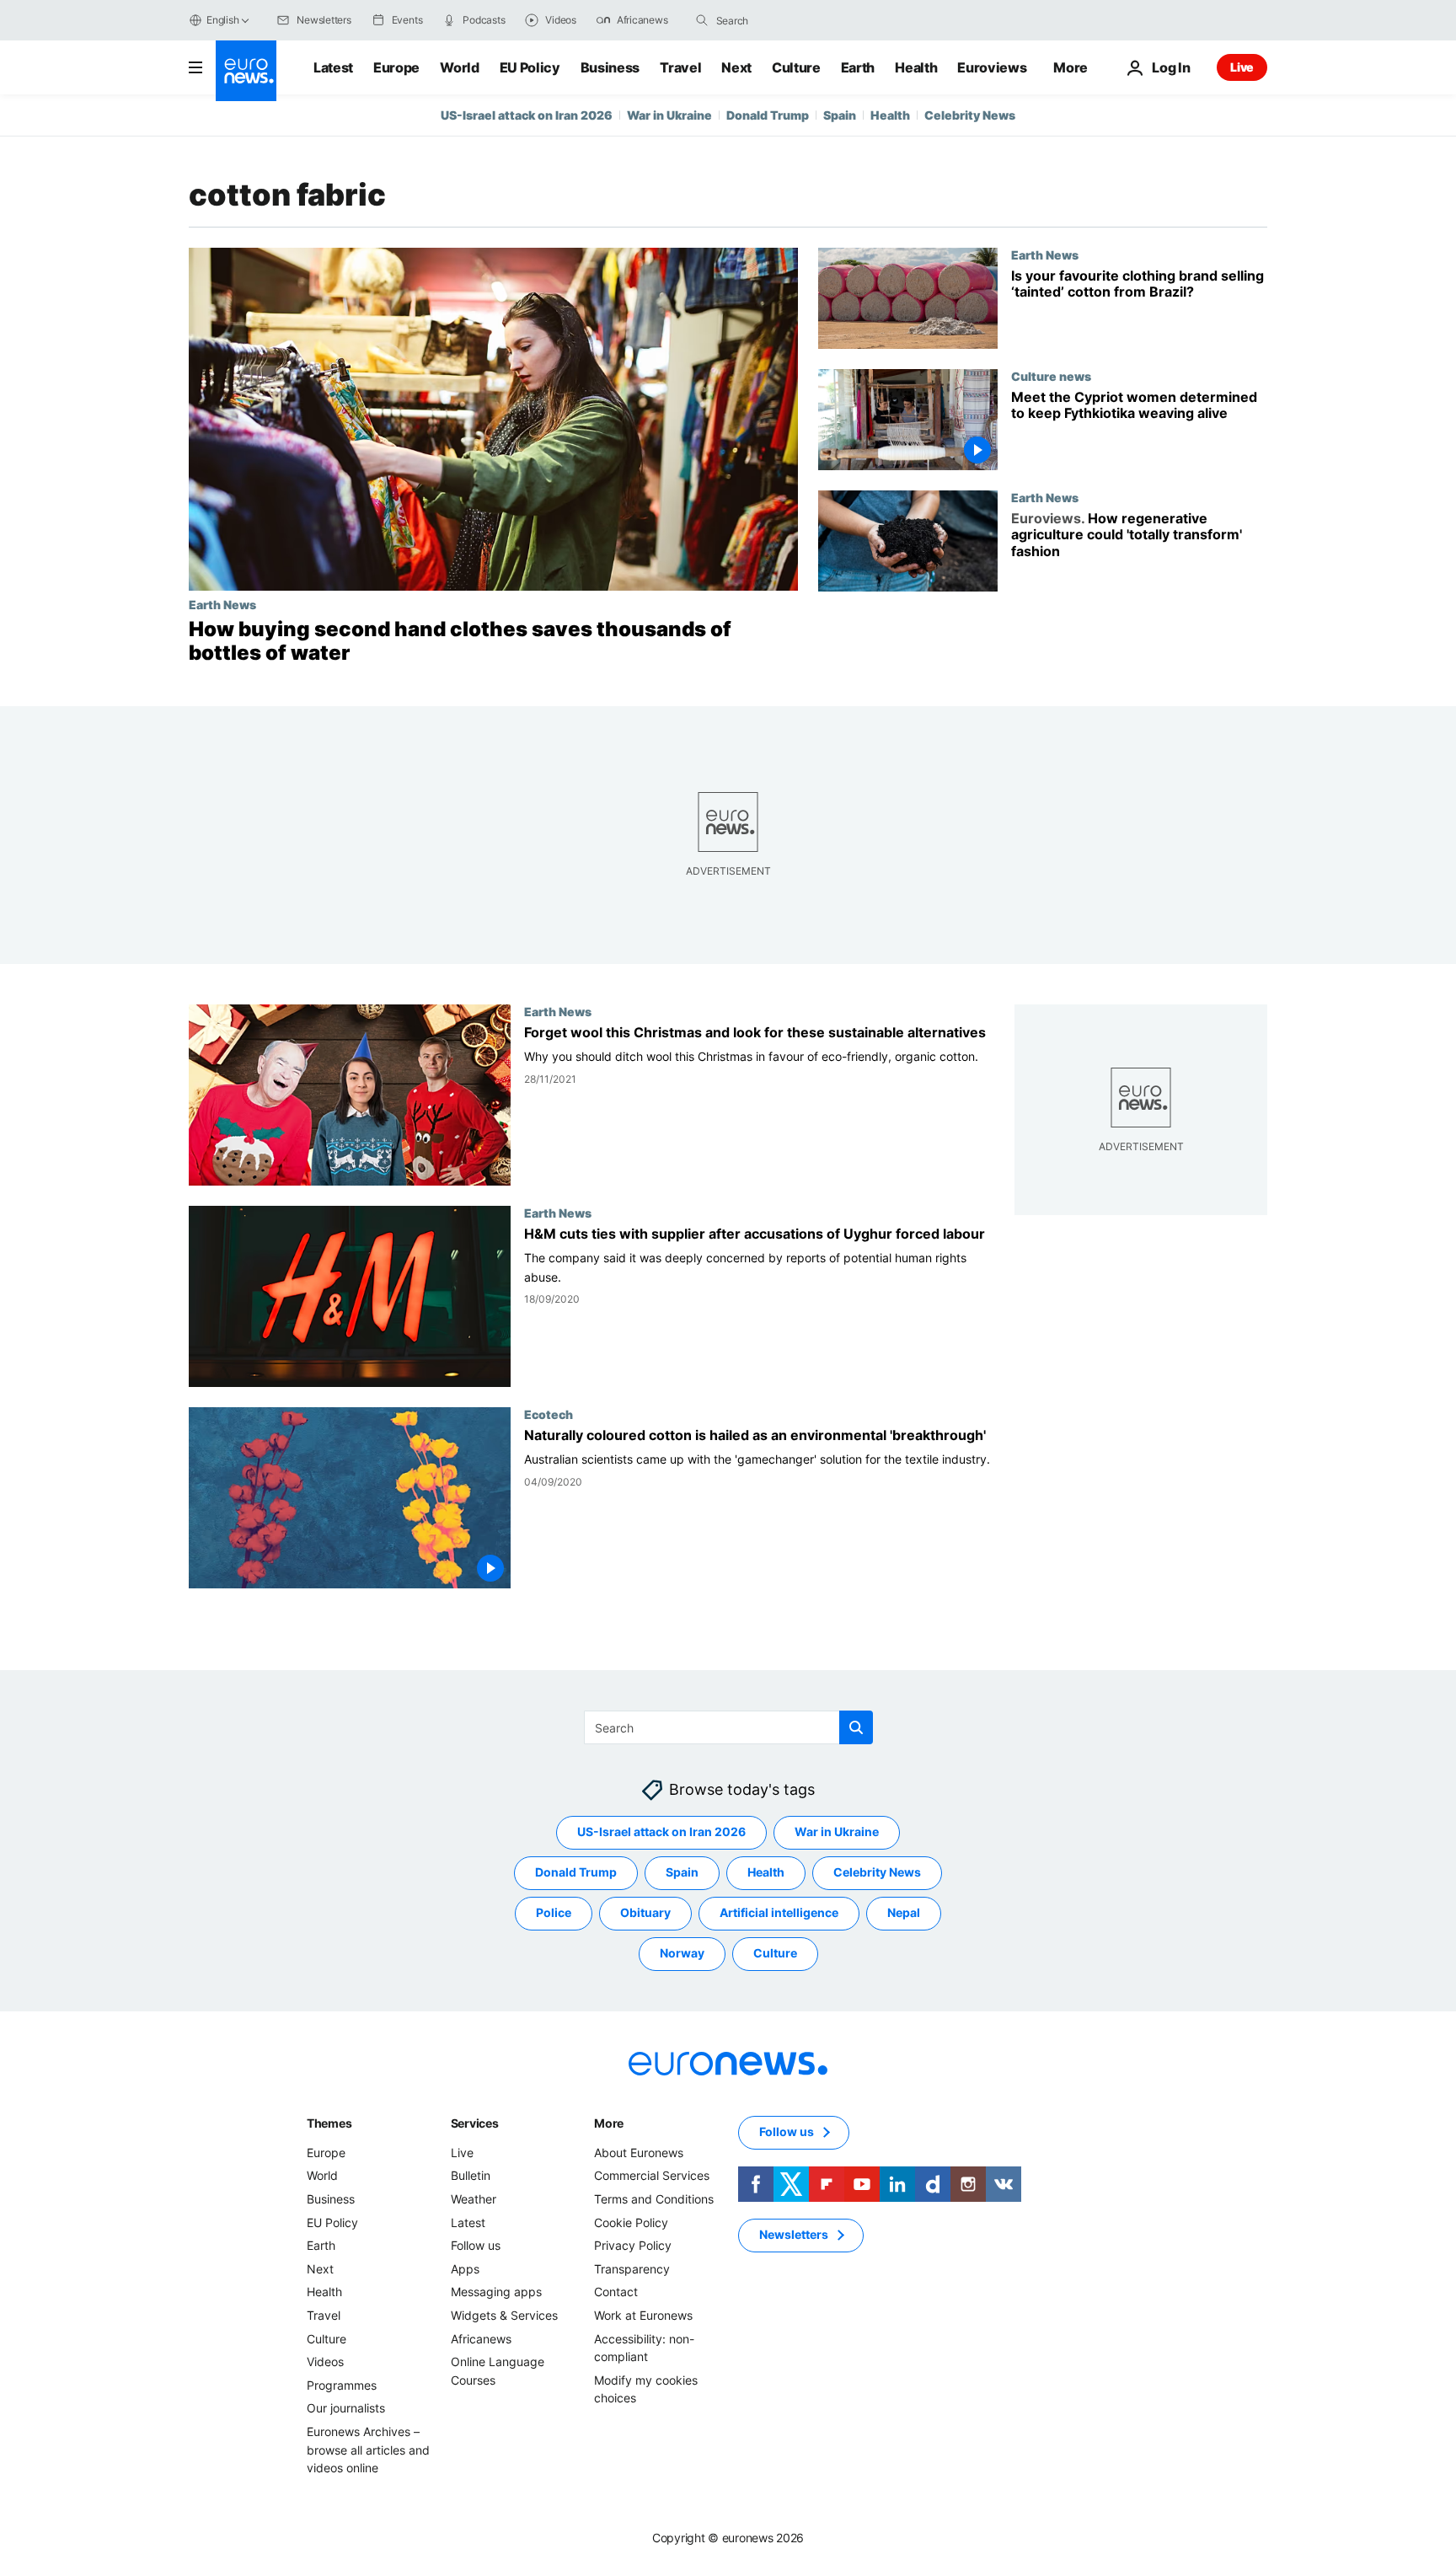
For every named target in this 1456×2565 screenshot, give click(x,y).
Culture (796, 67)
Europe (396, 67)
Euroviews (992, 67)
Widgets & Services (504, 2314)
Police (554, 1912)
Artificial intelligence (779, 1912)
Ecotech (549, 1414)
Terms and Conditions (654, 2199)
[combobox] (787, 20)
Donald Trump (768, 115)
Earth (858, 67)
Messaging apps (496, 2292)
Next (736, 67)
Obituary (645, 1912)
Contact (616, 2292)
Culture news (1051, 376)
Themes (329, 2122)
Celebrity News (970, 115)
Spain (840, 115)
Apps (465, 2268)
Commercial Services (652, 2175)
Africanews (481, 2338)
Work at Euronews (643, 2314)
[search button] (702, 20)
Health (916, 67)
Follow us (476, 2245)
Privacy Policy (633, 2245)
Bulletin (471, 2175)
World (459, 67)
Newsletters (794, 2234)
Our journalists (346, 2408)
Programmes (342, 2384)
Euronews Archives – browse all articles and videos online (368, 2449)
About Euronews (639, 2152)
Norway (682, 1953)
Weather (474, 2199)
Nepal (904, 1912)
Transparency (632, 2268)
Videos (325, 2362)
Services (475, 2122)
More (609, 2122)
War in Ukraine (669, 115)
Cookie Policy (631, 2222)
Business (610, 67)
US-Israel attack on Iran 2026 (527, 115)
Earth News (222, 604)
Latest (333, 67)
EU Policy (530, 67)
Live (1242, 67)
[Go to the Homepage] (246, 71)
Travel (680, 67)
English (222, 20)
